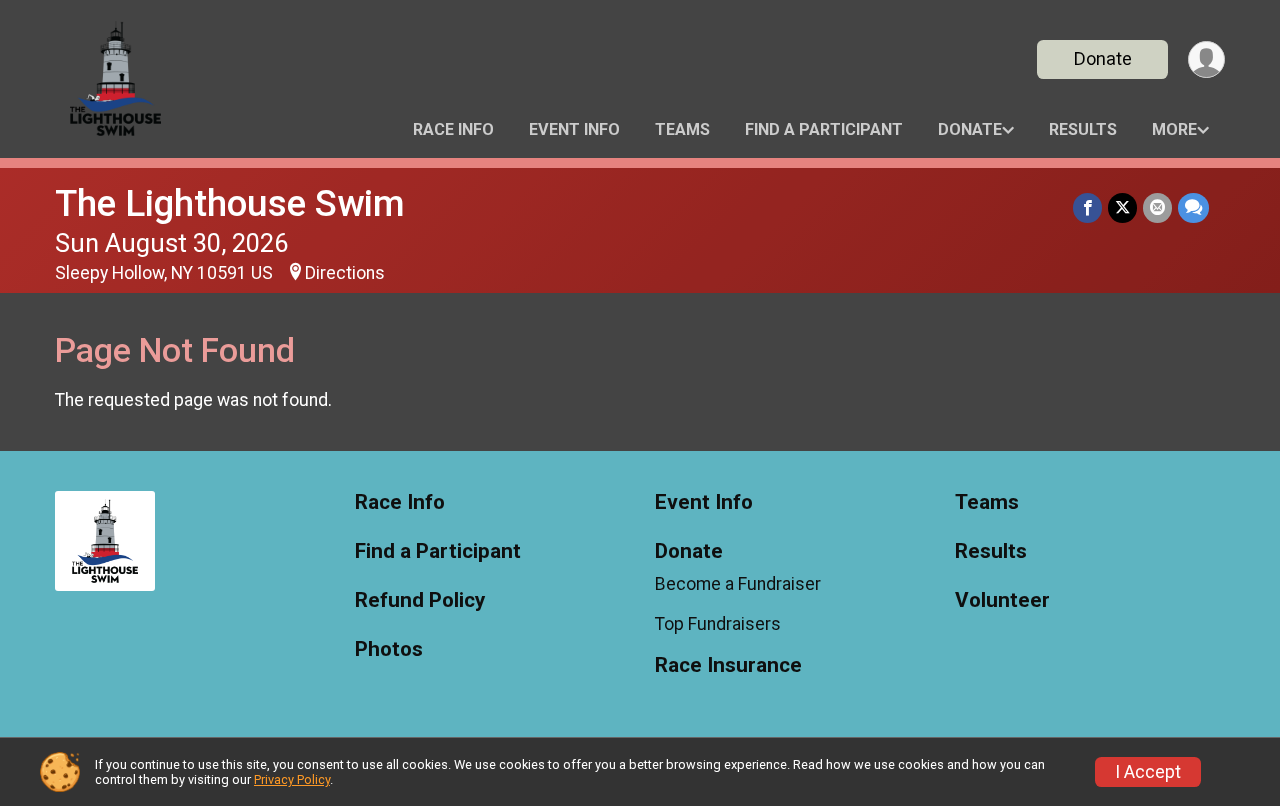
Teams (682, 129)
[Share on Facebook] (1087, 207)
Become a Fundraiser (738, 584)
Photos (389, 649)
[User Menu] (1206, 59)
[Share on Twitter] (1122, 207)
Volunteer (1002, 600)
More (1174, 129)
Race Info (453, 129)
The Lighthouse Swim (230, 203)
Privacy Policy (292, 779)
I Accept (1148, 772)
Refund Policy (420, 600)
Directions (345, 273)
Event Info (574, 129)
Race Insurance (728, 665)
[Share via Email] (1157, 207)
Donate (1103, 58)
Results (1083, 129)
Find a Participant (824, 129)
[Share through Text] (1193, 207)
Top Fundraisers (718, 624)
